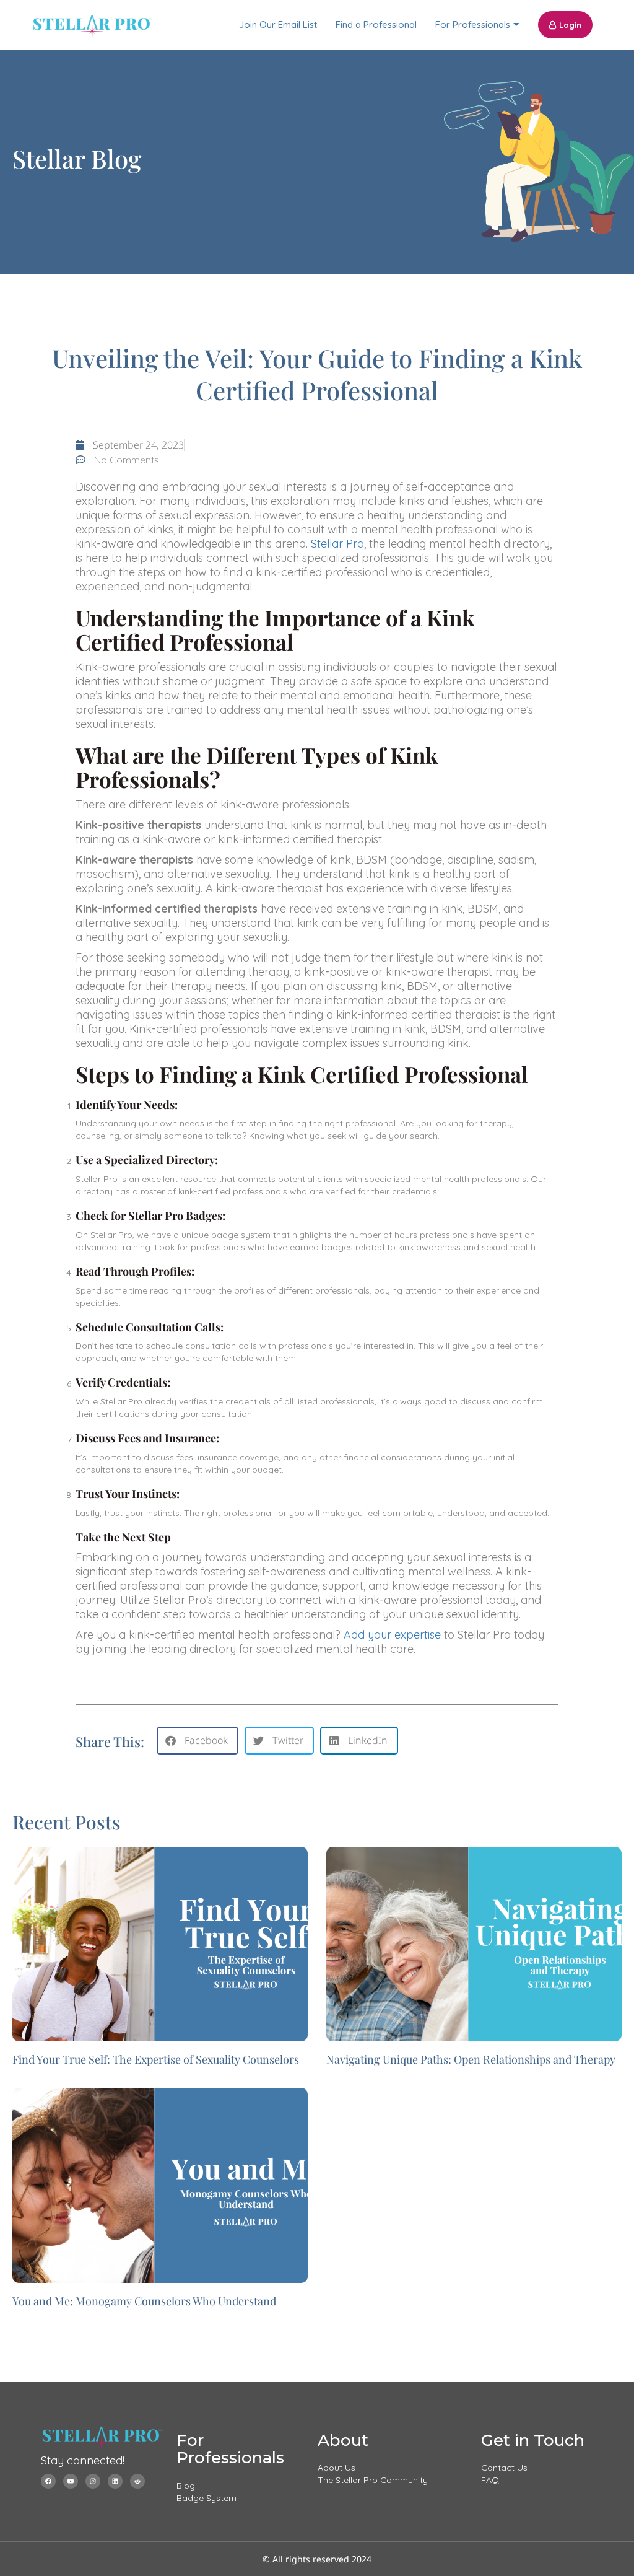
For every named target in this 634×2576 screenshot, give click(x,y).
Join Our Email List (278, 24)
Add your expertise (392, 1635)
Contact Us (504, 2468)
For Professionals (473, 24)
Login (570, 25)
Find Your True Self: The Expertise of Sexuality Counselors (156, 2059)
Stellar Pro (337, 544)
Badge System (206, 2498)
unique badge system (226, 1235)
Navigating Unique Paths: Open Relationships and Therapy (471, 2059)
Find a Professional (376, 24)
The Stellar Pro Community (373, 2480)
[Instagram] (93, 2481)
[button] (198, 1741)
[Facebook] (48, 2481)
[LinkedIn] (115, 2481)
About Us (337, 2468)
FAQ (490, 2480)
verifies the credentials (225, 1401)
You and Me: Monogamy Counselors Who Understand (144, 2301)
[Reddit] (137, 2481)
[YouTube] (71, 2481)
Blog (186, 2486)
